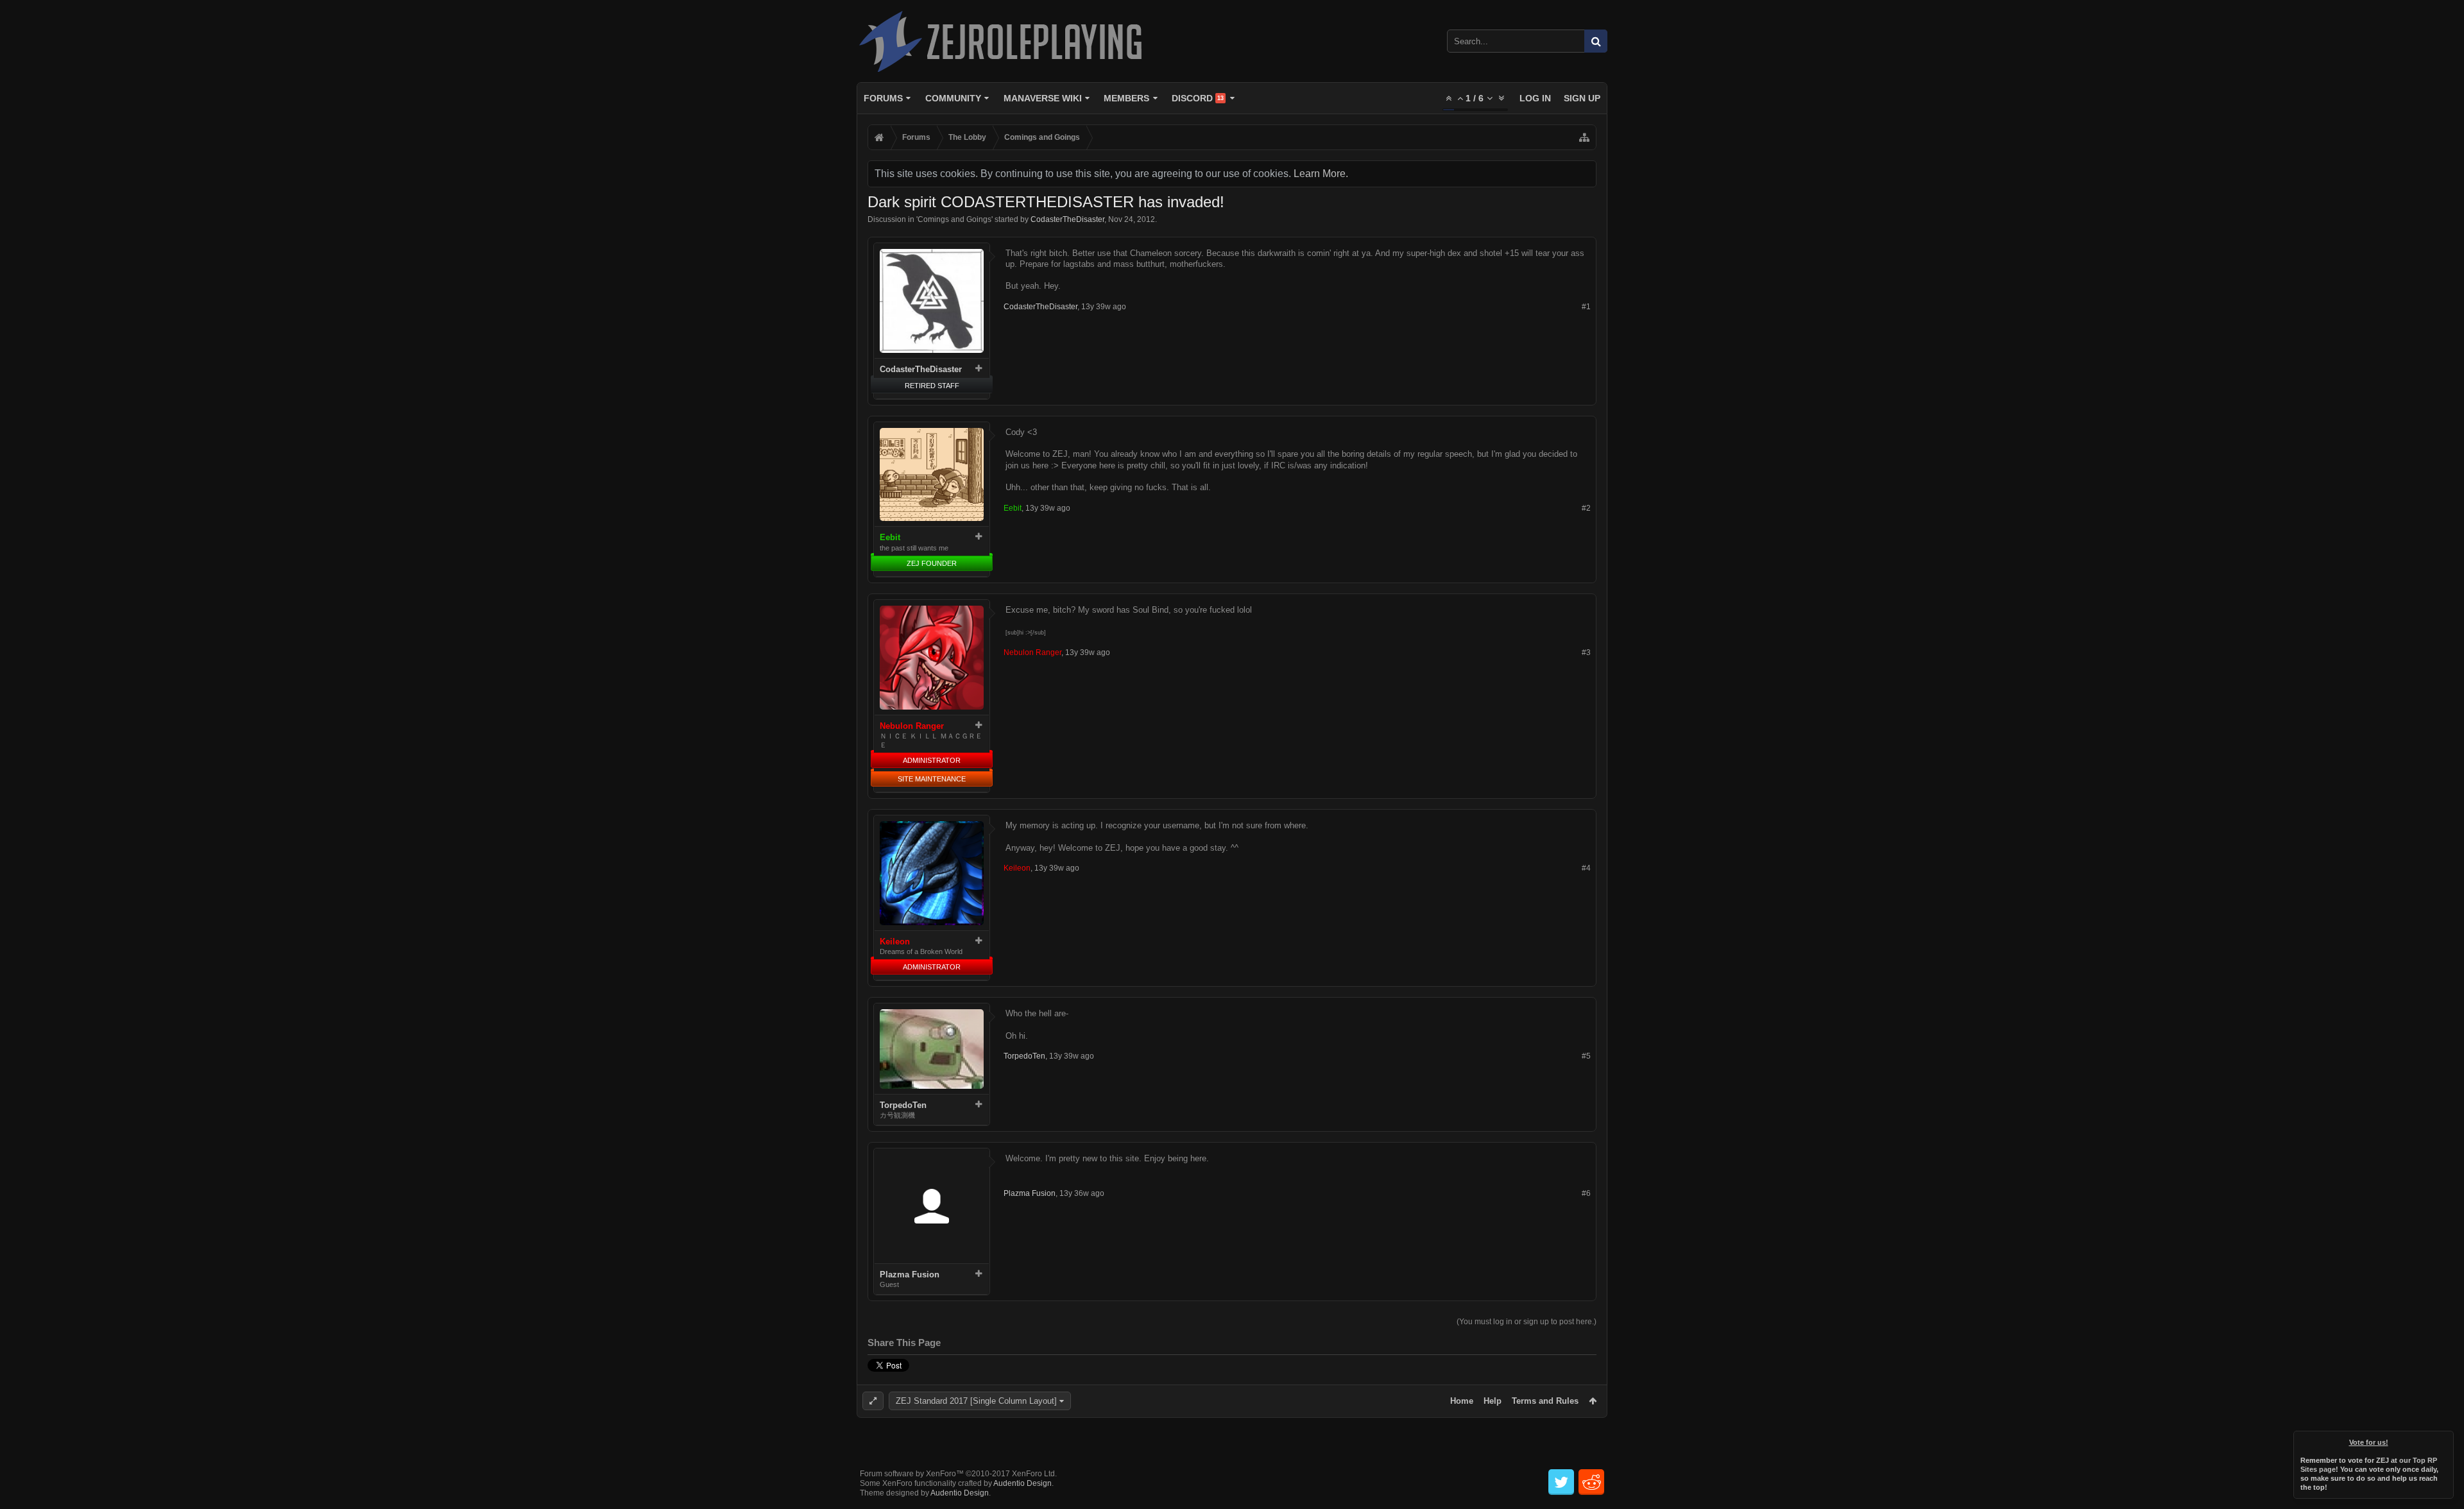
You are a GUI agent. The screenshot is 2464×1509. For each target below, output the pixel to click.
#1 (1586, 307)
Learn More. (1321, 174)
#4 (1586, 868)
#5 (1586, 1056)
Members (1126, 98)
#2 (1586, 508)
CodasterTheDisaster (1067, 219)
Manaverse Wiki (1043, 98)
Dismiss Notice (2445, 1440)
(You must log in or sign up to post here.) (1527, 1322)
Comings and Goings (954, 219)
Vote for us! (2369, 1442)
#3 (1586, 652)
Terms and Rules (1545, 1401)
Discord (1198, 98)
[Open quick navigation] (1584, 137)
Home (1462, 1401)
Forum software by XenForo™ (958, 1474)
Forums (883, 98)
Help (1493, 1401)
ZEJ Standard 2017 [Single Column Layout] (976, 1401)
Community (953, 98)
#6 (1586, 1193)
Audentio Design (1022, 1483)
